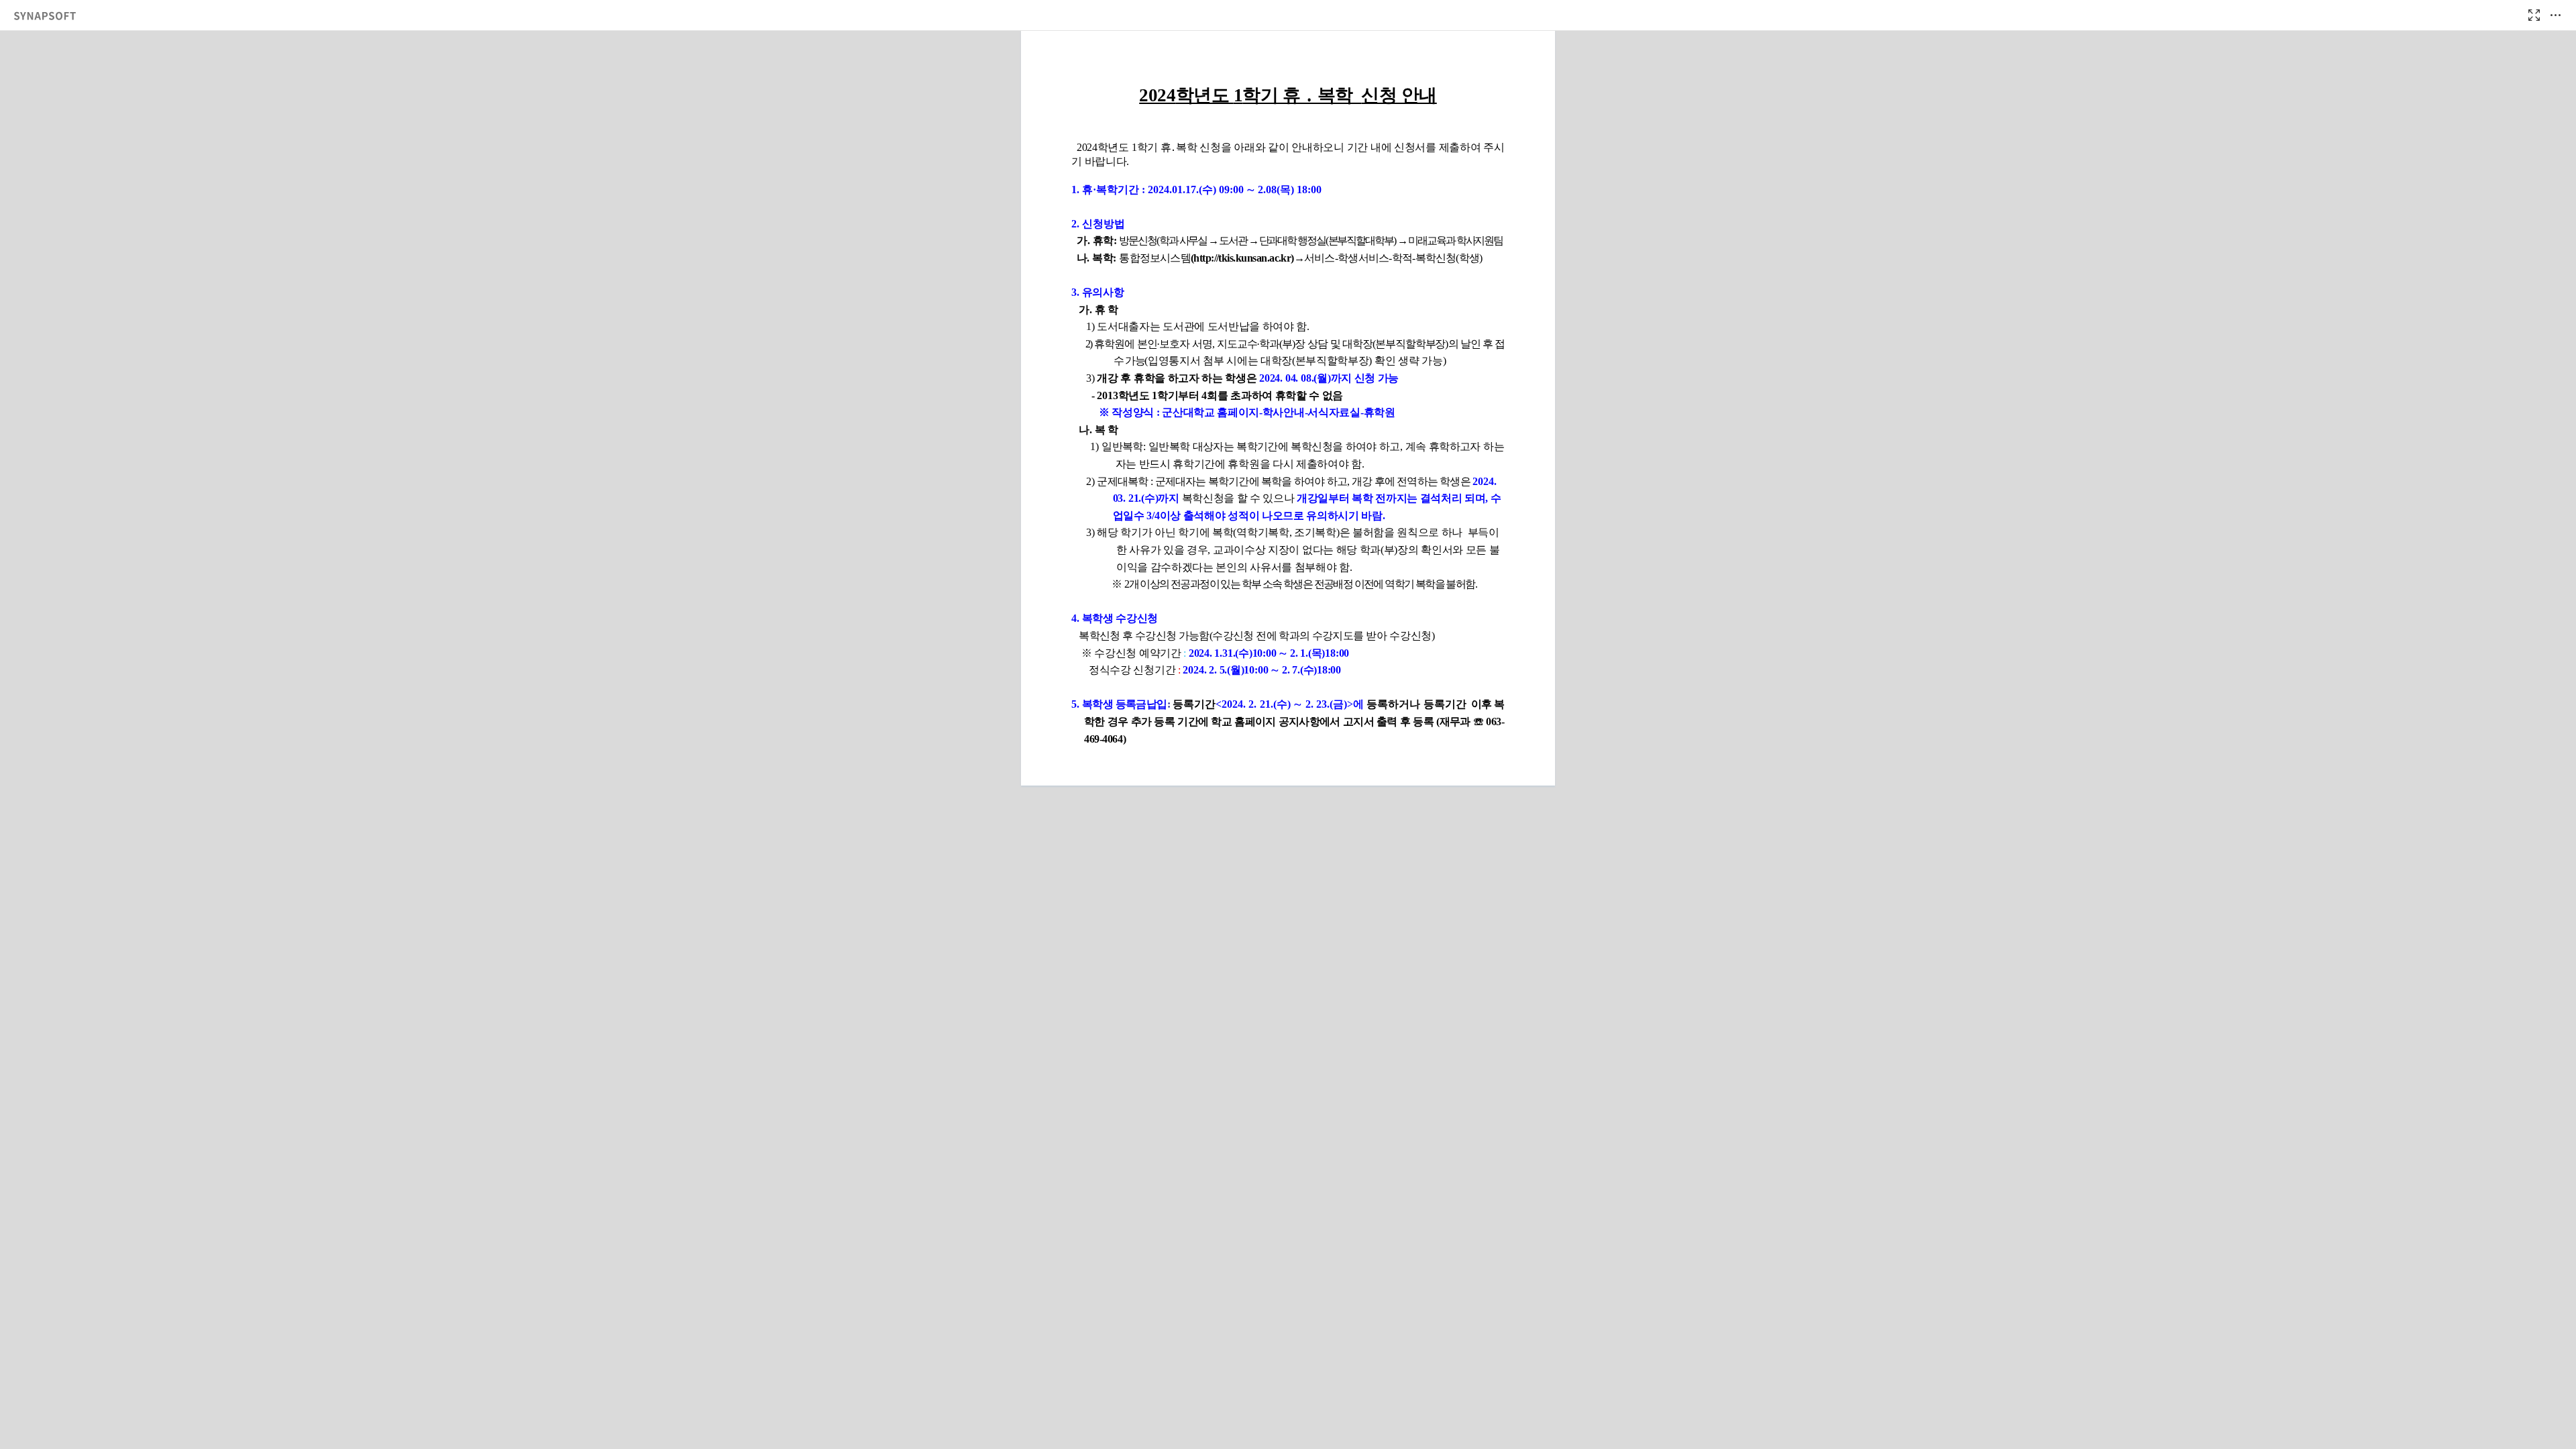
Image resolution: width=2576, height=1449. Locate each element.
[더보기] (2555, 15)
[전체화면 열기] (2534, 15)
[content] (1288, 740)
